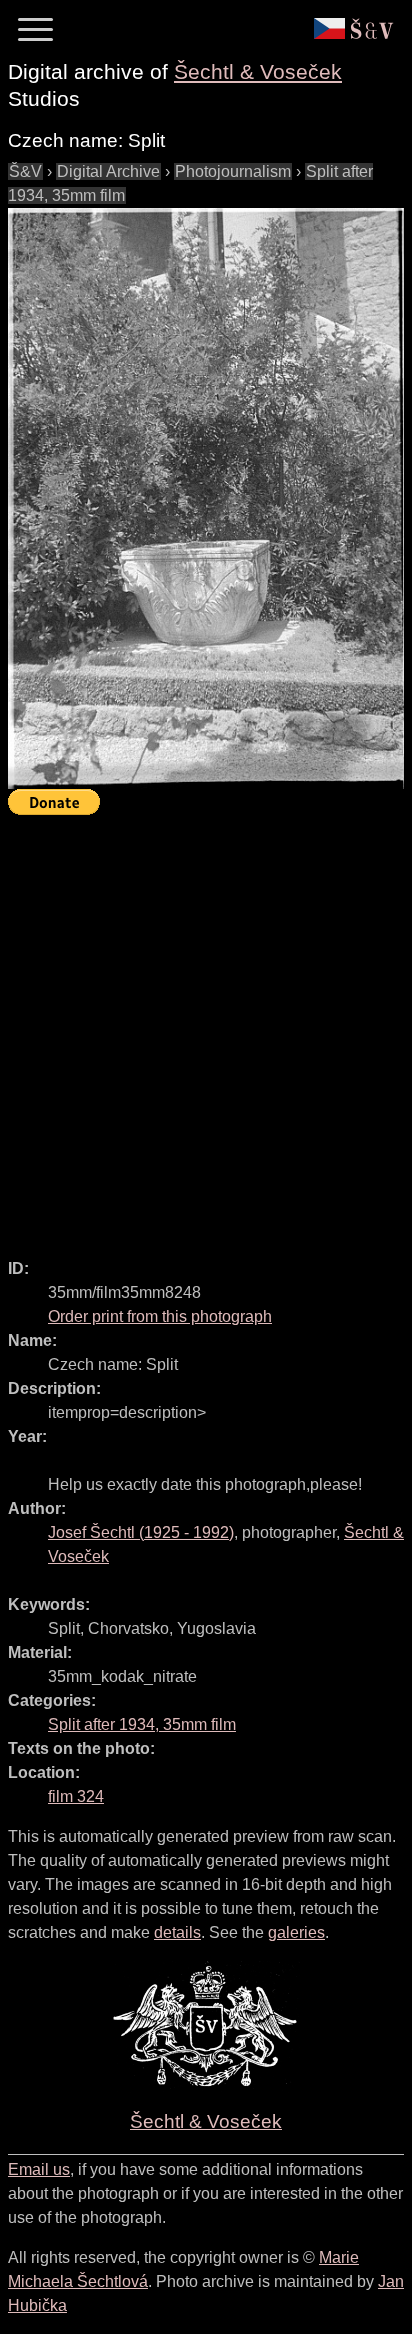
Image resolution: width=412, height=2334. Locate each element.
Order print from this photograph (160, 1316)
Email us (39, 2169)
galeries (296, 1932)
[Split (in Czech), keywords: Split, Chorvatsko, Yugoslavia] (206, 498)
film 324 (76, 1796)
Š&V (25, 171)
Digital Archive (108, 171)
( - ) (141, 1532)
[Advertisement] (206, 1028)
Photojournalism (233, 171)
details (177, 1932)
